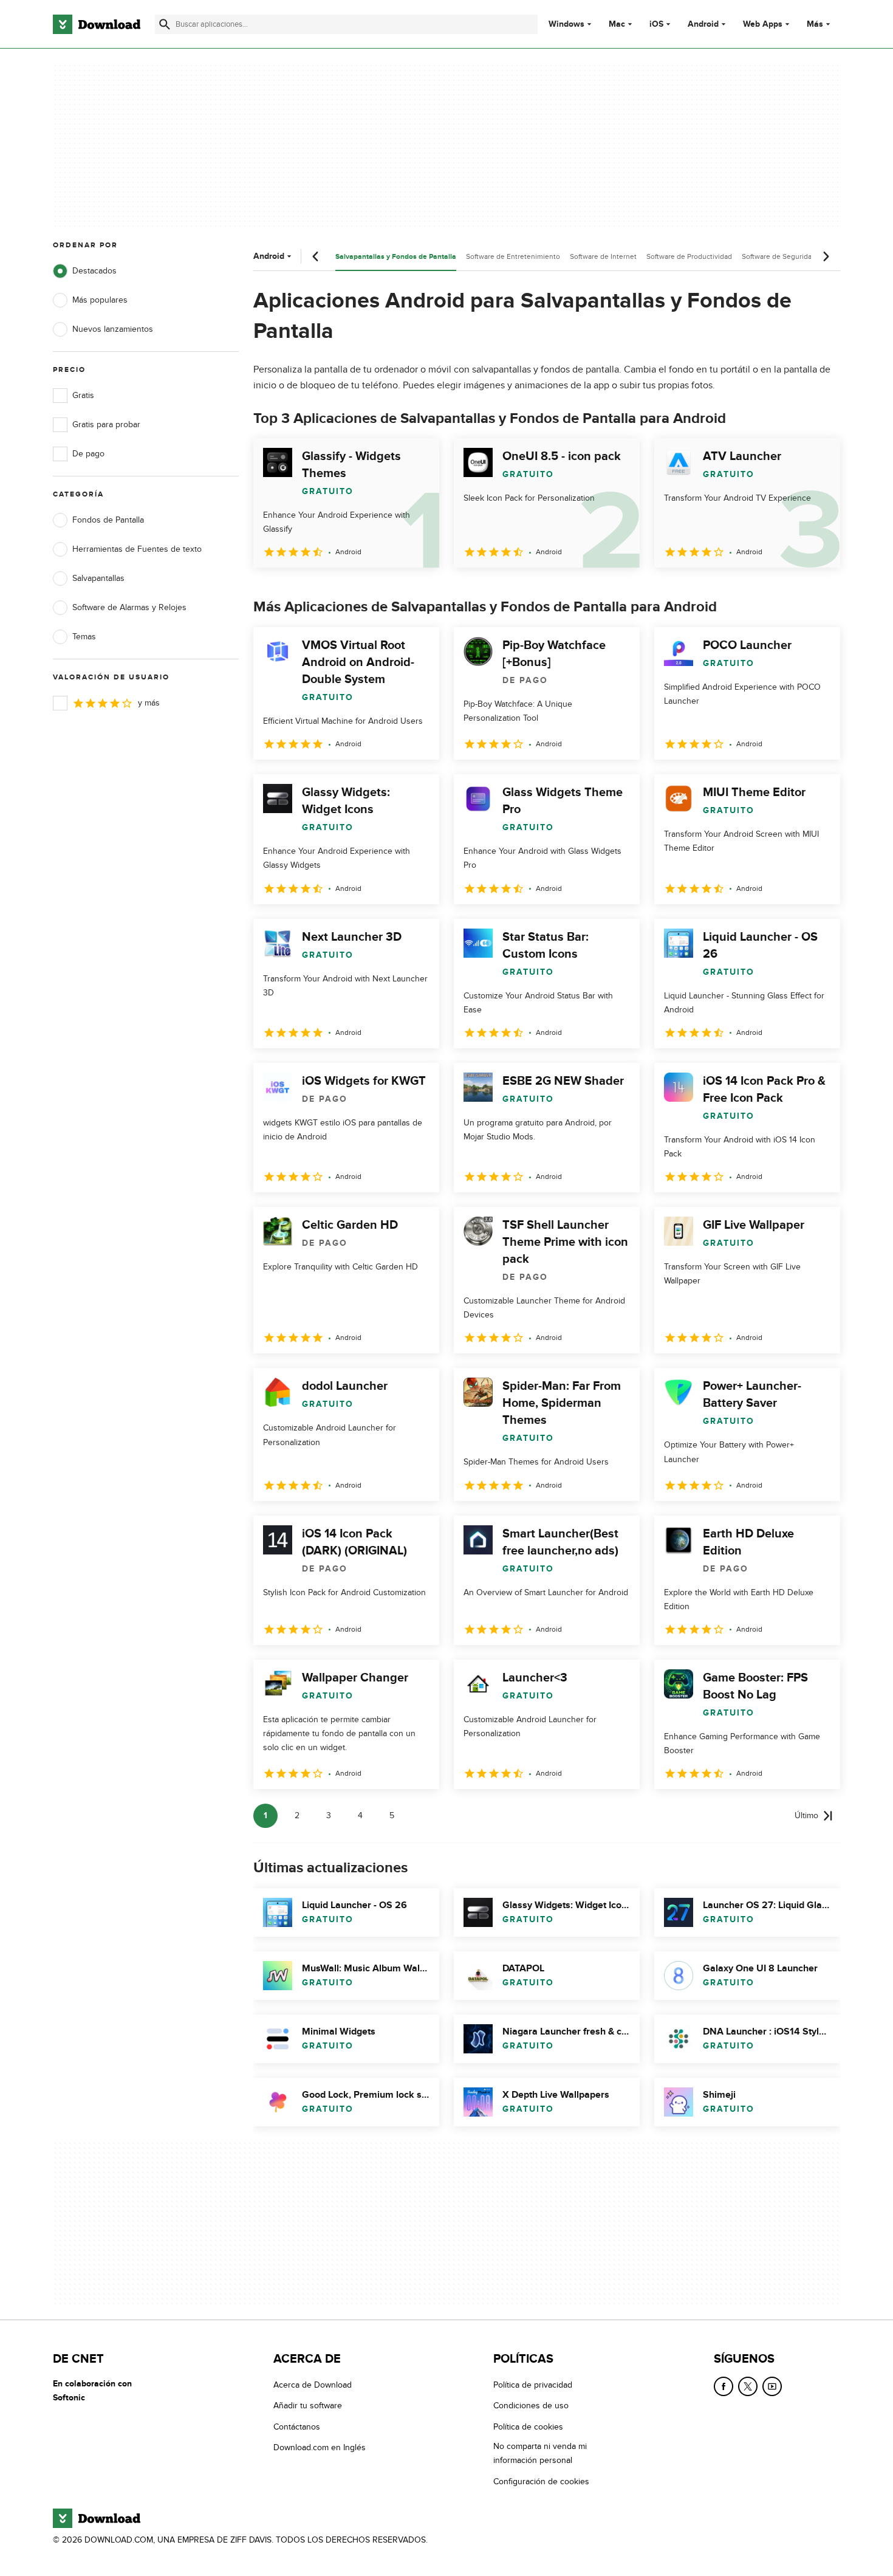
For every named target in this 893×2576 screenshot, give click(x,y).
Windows (566, 24)
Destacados (94, 271)
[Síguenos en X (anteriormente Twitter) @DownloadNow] (748, 2386)
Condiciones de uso (531, 2406)
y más (149, 703)
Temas (84, 637)
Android (703, 24)
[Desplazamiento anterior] (316, 256)
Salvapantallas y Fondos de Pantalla (396, 257)
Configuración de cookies (541, 2481)
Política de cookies (528, 2426)
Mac (617, 24)
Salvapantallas (98, 578)
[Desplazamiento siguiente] (826, 256)
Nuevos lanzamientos (113, 329)
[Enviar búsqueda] (165, 24)
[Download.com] (97, 24)
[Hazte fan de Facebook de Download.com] (724, 2386)
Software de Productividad (689, 256)
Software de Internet (603, 256)
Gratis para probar (106, 424)
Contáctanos (297, 2426)
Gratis (83, 395)
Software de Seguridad (779, 256)
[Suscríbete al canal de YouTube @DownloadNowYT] (772, 2386)
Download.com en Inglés (320, 2447)
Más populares (100, 300)
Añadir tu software (308, 2406)
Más (815, 24)
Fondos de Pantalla (108, 520)
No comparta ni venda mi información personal (540, 2453)
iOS (656, 24)
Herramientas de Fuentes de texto (137, 549)
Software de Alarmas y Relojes (129, 607)
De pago (88, 454)
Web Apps (763, 24)
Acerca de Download (313, 2385)
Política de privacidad (533, 2385)
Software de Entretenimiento (513, 256)
